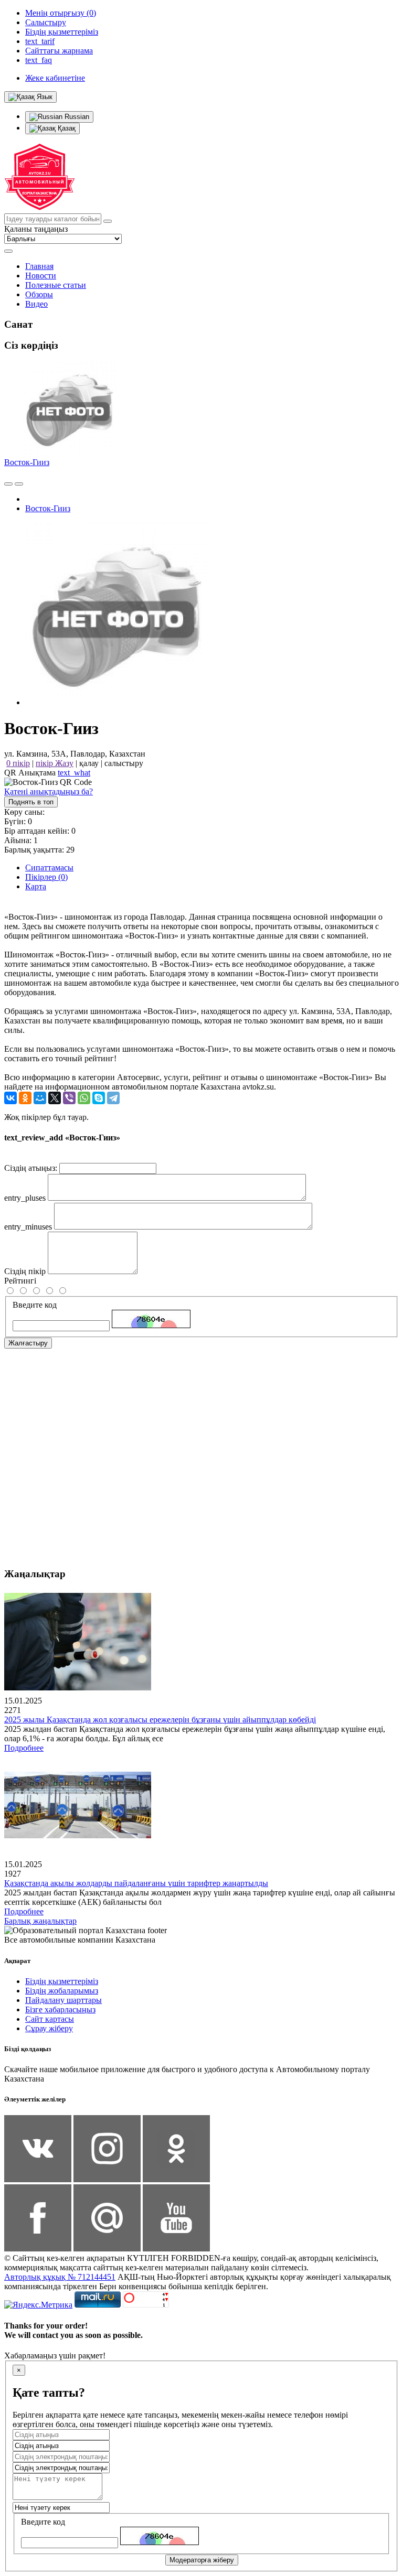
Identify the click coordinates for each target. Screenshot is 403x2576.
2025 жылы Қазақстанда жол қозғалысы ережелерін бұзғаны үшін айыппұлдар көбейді (160, 1720)
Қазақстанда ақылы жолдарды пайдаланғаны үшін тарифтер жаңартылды (136, 1883)
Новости (41, 276)
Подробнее (24, 1748)
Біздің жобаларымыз (62, 1991)
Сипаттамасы (49, 867)
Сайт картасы (50, 2019)
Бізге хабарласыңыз (60, 2009)
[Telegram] (113, 1098)
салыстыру (124, 763)
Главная (39, 266)
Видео (36, 304)
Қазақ (66, 128)
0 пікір (18, 763)
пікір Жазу (55, 763)
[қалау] (19, 484)
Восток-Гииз (27, 462)
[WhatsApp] (84, 1098)
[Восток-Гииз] (117, 702)
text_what (74, 773)
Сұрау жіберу (49, 2028)
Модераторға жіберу (202, 2560)
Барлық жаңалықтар (40, 1921)
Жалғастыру (28, 1343)
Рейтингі (20, 1281)
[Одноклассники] (25, 1098)
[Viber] (69, 1098)
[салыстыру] (8, 484)
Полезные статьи (56, 285)
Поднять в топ (31, 802)
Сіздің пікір (25, 1271)
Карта (36, 886)
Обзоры (39, 294)
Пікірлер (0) (46, 877)
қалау (89, 763)
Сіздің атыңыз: (31, 1168)
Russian (76, 117)
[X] (55, 1098)
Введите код (35, 1305)
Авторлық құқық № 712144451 (60, 2277)
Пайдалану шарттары (63, 2000)
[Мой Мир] (40, 1098)
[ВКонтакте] (10, 1098)
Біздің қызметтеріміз (62, 1981)
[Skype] (99, 1098)
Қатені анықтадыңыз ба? (49, 791)
